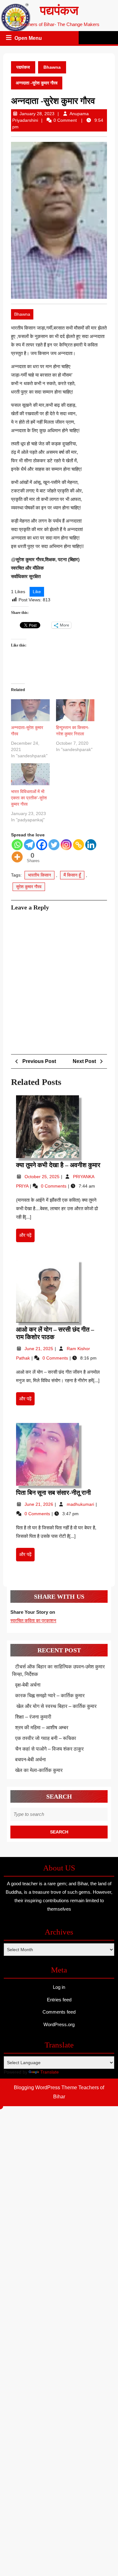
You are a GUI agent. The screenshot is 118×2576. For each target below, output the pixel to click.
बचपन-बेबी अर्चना (31, 1760)
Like (37, 592)
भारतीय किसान (39, 875)
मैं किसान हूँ (72, 875)
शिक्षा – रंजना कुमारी (33, 1717)
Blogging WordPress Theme (45, 2088)
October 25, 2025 (43, 1177)
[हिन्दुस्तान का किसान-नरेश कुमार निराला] (75, 710)
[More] (17, 857)
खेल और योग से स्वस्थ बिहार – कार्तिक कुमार (56, 1706)
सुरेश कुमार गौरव (29, 887)
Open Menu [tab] (29, 39)
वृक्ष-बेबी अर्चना (28, 1685)
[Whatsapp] (17, 845)
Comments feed (59, 2012)
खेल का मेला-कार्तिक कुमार (39, 1770)
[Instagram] (66, 845)
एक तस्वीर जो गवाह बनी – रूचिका (46, 1738)
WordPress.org (59, 2024)
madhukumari (81, 1504)
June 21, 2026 (39, 1504)
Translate (50, 2072)
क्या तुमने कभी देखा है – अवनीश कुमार (58, 1165)
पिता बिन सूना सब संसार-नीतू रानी (54, 1493)
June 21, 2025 (39, 1349)
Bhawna (52, 67)
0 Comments (54, 1186)
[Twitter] (54, 845)
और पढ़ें (27, 1237)
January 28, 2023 (37, 114)
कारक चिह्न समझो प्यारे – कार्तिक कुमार (50, 1696)
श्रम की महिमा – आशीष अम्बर (42, 1728)
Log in (59, 1987)
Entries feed (59, 2000)
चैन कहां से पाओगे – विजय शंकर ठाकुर (49, 1749)
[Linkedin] (91, 845)
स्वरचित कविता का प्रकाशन (33, 1621)
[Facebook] (42, 845)
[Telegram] (29, 845)
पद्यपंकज (59, 11)
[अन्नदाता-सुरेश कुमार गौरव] (30, 710)
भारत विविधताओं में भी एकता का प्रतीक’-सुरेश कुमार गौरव (29, 798)
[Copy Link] (79, 845)
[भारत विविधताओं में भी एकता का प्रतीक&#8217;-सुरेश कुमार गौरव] (30, 774)
